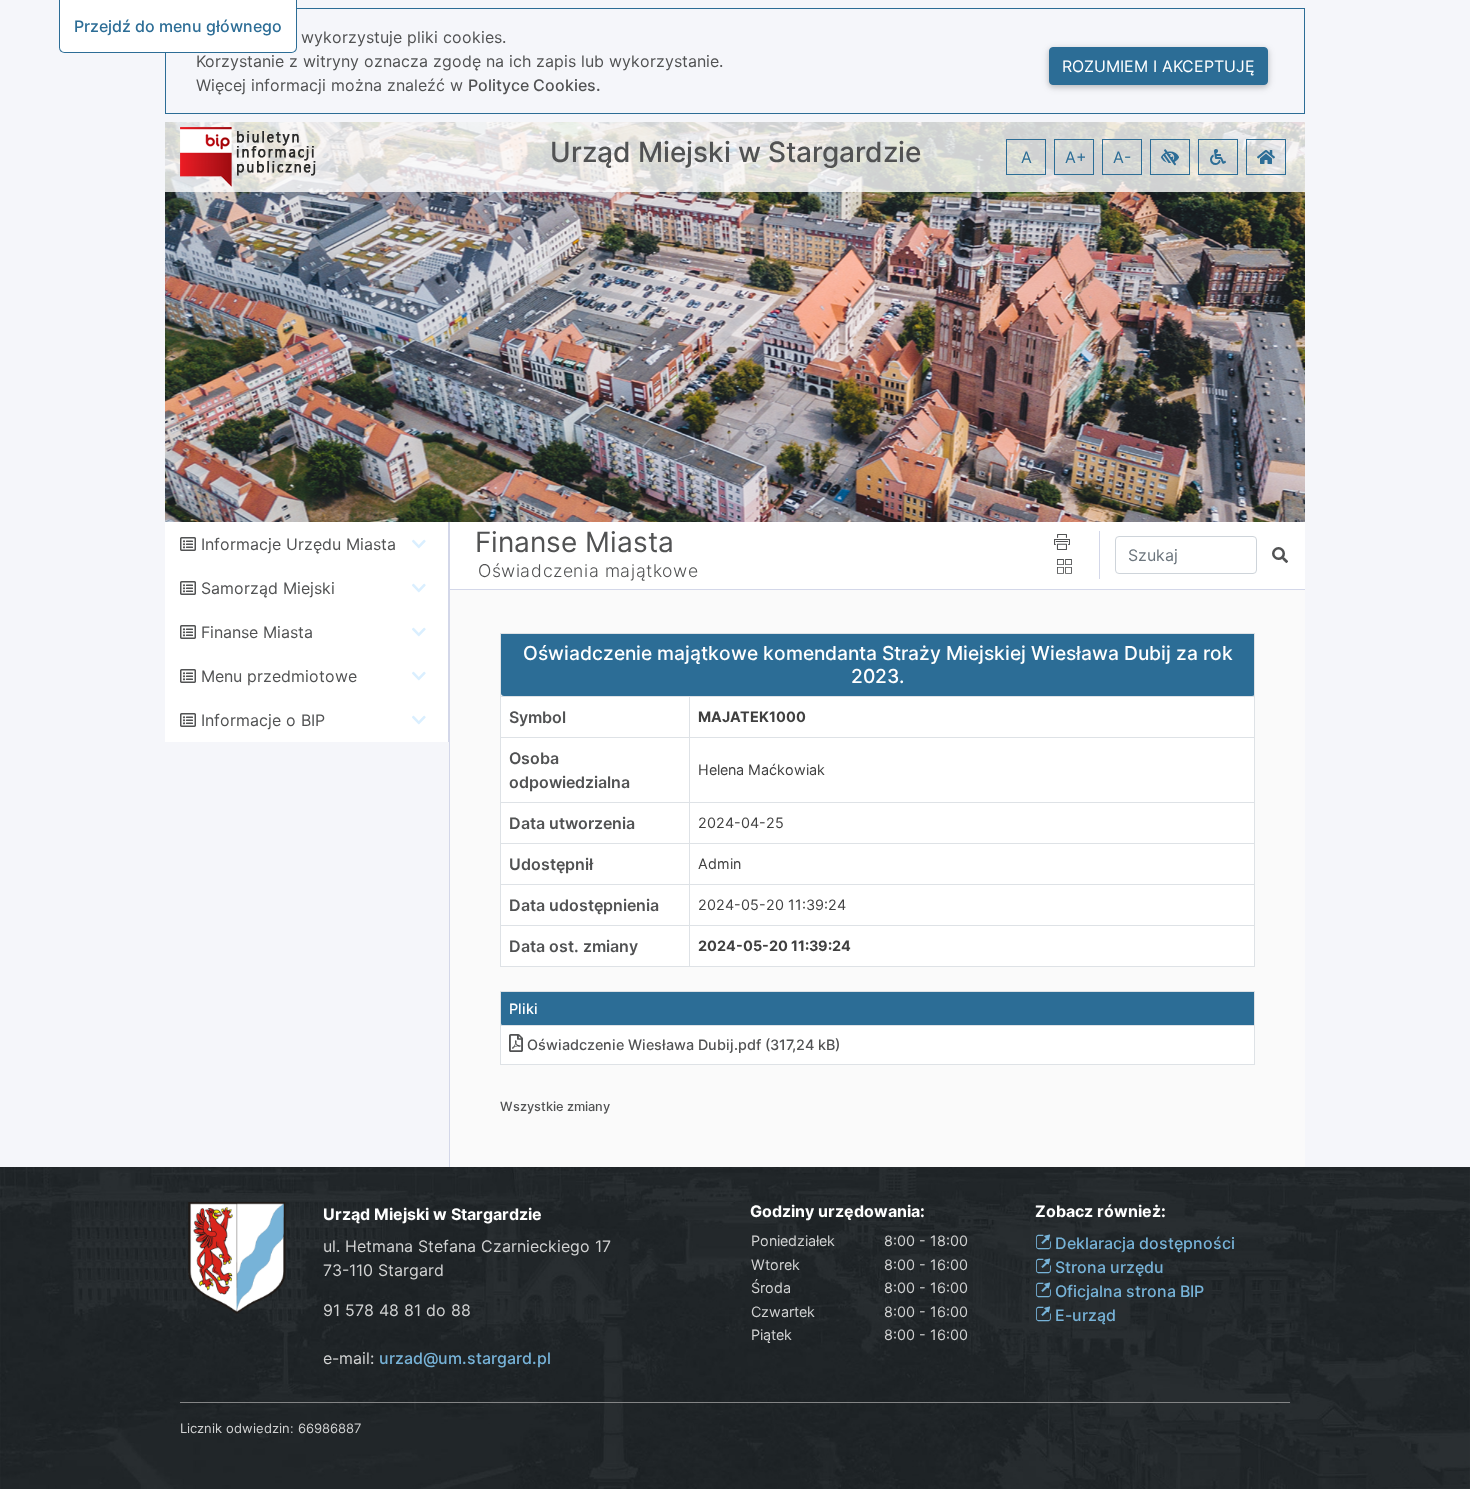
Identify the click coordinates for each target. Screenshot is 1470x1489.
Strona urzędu (1107, 1267)
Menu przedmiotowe (279, 676)
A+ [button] (1076, 157)
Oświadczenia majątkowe (588, 570)
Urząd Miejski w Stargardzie (735, 152)
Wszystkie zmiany (555, 1106)
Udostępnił (551, 864)
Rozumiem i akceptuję (1158, 66)
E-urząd (1083, 1315)
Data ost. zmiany (573, 946)
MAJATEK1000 (752, 716)
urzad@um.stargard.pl (465, 1358)
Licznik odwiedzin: (237, 1428)
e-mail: (437, 1358)
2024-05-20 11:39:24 (772, 904)
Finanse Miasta (257, 632)
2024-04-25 (741, 822)
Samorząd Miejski (268, 588)
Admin (719, 863)
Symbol (537, 717)
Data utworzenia (572, 823)
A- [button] (1122, 157)
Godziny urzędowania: (837, 1211)
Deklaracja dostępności (1143, 1243)
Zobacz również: (1100, 1211)
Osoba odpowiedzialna (569, 770)
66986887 (329, 1428)
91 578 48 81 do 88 (397, 1310)
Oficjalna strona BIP (1127, 1291)
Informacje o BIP (263, 720)
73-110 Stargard (383, 1270)
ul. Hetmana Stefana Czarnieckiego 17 (467, 1246)
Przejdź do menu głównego (178, 26)
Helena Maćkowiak (761, 769)
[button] (1170, 157)
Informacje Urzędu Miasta (298, 544)
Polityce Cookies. (534, 85)
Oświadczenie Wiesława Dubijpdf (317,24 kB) (683, 1044)
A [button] (1026, 157)
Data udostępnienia (584, 905)
